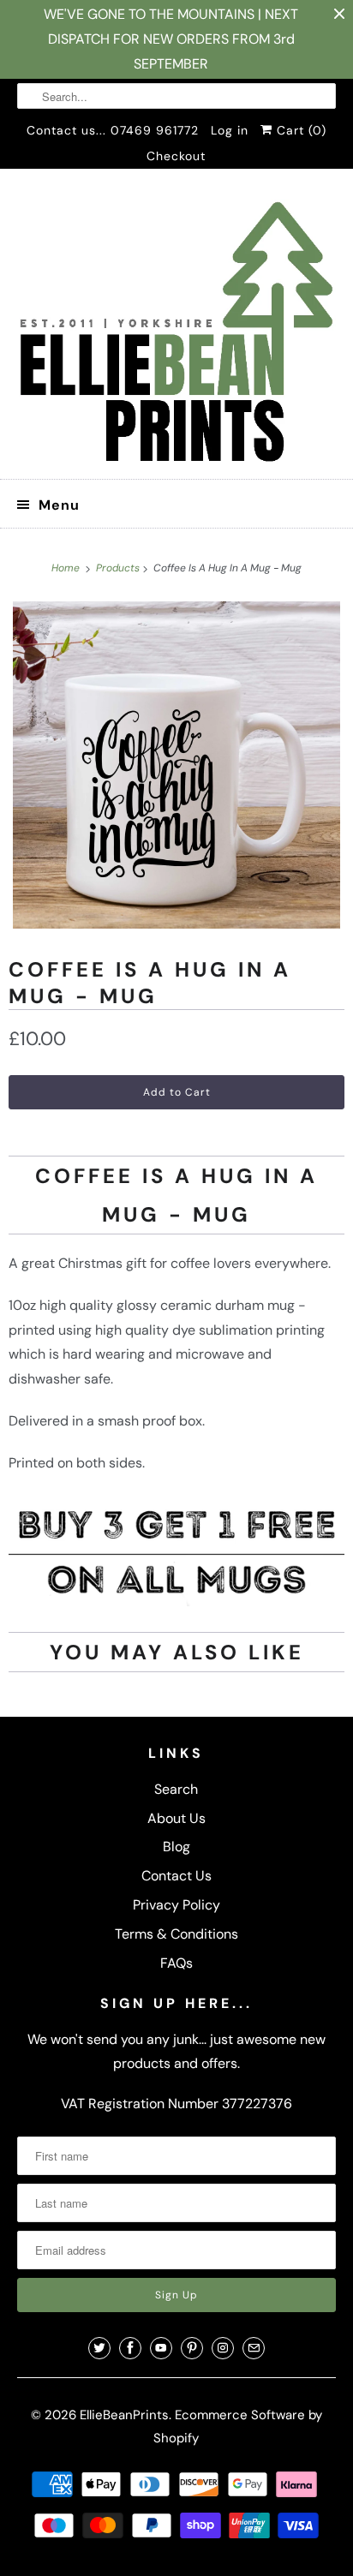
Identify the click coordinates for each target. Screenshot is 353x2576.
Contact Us (176, 1876)
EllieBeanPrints (124, 2415)
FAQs (176, 1963)
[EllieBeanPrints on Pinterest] (192, 2348)
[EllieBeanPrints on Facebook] (130, 2348)
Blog (176, 1847)
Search (176, 1789)
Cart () (299, 130)
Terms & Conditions (176, 1934)
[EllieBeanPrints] (176, 330)
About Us (176, 1818)
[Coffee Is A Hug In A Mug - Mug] (176, 765)
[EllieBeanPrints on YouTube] (161, 2348)
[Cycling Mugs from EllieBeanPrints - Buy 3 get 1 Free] (176, 1602)
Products (119, 568)
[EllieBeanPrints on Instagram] (223, 2348)
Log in (230, 130)
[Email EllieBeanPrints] (254, 2348)
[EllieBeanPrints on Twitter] (99, 2348)
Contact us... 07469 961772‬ (113, 130)
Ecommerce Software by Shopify (238, 2427)
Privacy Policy (176, 1905)
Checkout (176, 156)
